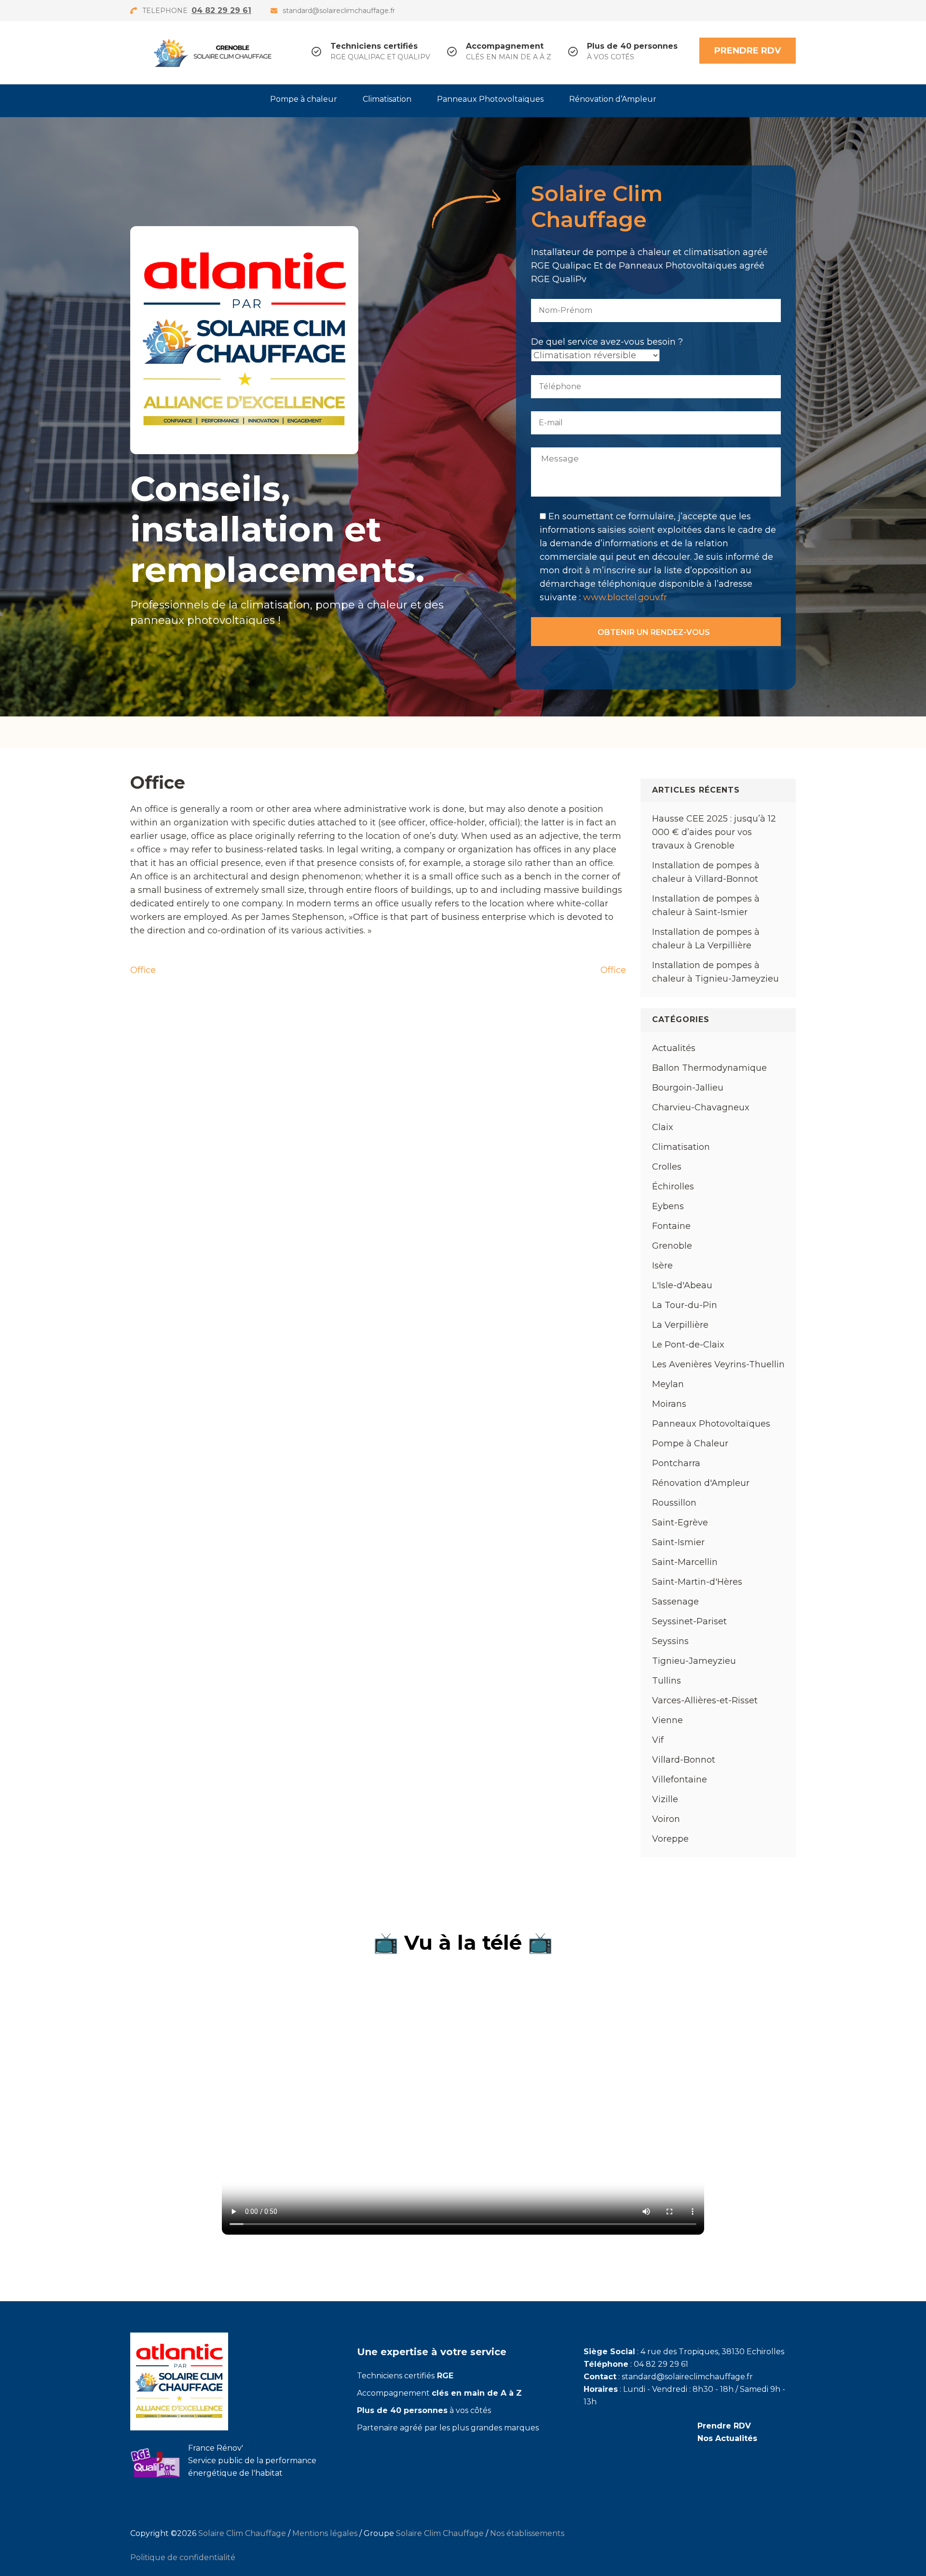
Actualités (674, 1048)
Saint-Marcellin (685, 1562)
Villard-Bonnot (684, 1760)
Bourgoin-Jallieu (688, 1088)
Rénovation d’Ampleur (613, 99)
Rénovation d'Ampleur (701, 1483)
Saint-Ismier (678, 1542)
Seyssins (670, 1641)
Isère (662, 1266)
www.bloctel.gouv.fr (625, 597)
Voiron (666, 1819)
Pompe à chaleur (304, 99)
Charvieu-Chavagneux (701, 1107)
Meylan (668, 1384)
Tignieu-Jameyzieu (694, 1661)
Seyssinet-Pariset (689, 1621)
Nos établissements (527, 2533)
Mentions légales (325, 2533)
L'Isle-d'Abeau (682, 1285)
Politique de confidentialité (183, 2557)
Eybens (668, 1206)
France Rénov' (216, 2448)
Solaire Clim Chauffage (242, 2533)
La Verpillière (680, 1325)
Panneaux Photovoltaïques (490, 99)
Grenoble (672, 1246)
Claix (663, 1127)
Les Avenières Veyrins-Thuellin (718, 1364)
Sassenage (675, 1602)
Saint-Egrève (680, 1523)
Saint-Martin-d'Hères (697, 1582)
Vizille (665, 1799)
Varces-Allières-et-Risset (705, 1700)
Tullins (667, 1681)
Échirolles (673, 1187)
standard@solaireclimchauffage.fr (339, 11)
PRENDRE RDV (748, 51)
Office (143, 970)
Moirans (669, 1404)
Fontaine (671, 1226)
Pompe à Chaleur (690, 1443)
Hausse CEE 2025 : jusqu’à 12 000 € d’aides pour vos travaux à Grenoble (714, 832)
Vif (658, 1740)
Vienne (667, 1720)
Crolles (667, 1167)
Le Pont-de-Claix (688, 1345)
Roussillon (674, 1503)
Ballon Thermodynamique (709, 1068)
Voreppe (670, 1839)
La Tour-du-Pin (685, 1305)
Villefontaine (680, 1780)
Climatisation (387, 99)
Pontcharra (676, 1463)
